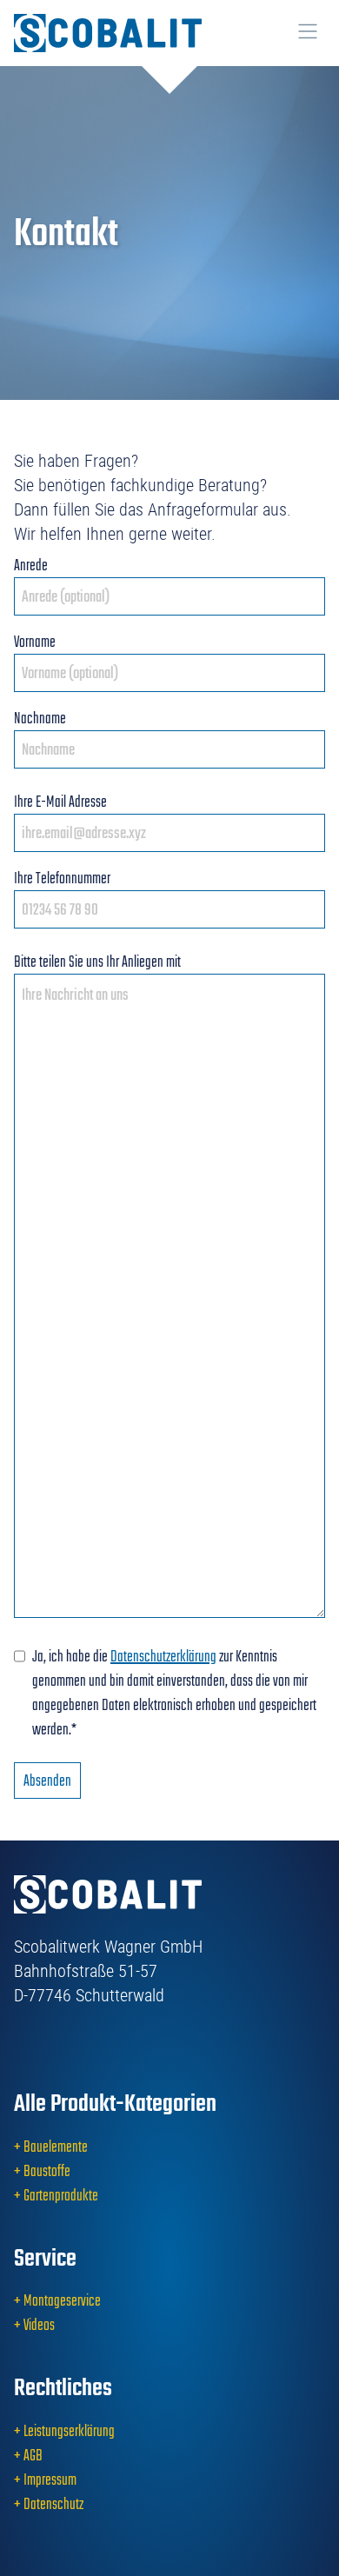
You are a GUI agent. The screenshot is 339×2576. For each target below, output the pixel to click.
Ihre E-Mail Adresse (60, 802)
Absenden (47, 1781)
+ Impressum (45, 2479)
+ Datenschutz (49, 2504)
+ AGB (28, 2455)
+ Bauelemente (51, 2147)
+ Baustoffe (42, 2171)
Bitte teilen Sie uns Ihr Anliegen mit (97, 962)
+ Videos (34, 2325)
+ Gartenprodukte (56, 2195)
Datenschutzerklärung (163, 1656)
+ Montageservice (57, 2300)
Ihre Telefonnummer (62, 878)
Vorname (35, 642)
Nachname (40, 718)
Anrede (31, 565)
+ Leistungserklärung (64, 2431)
